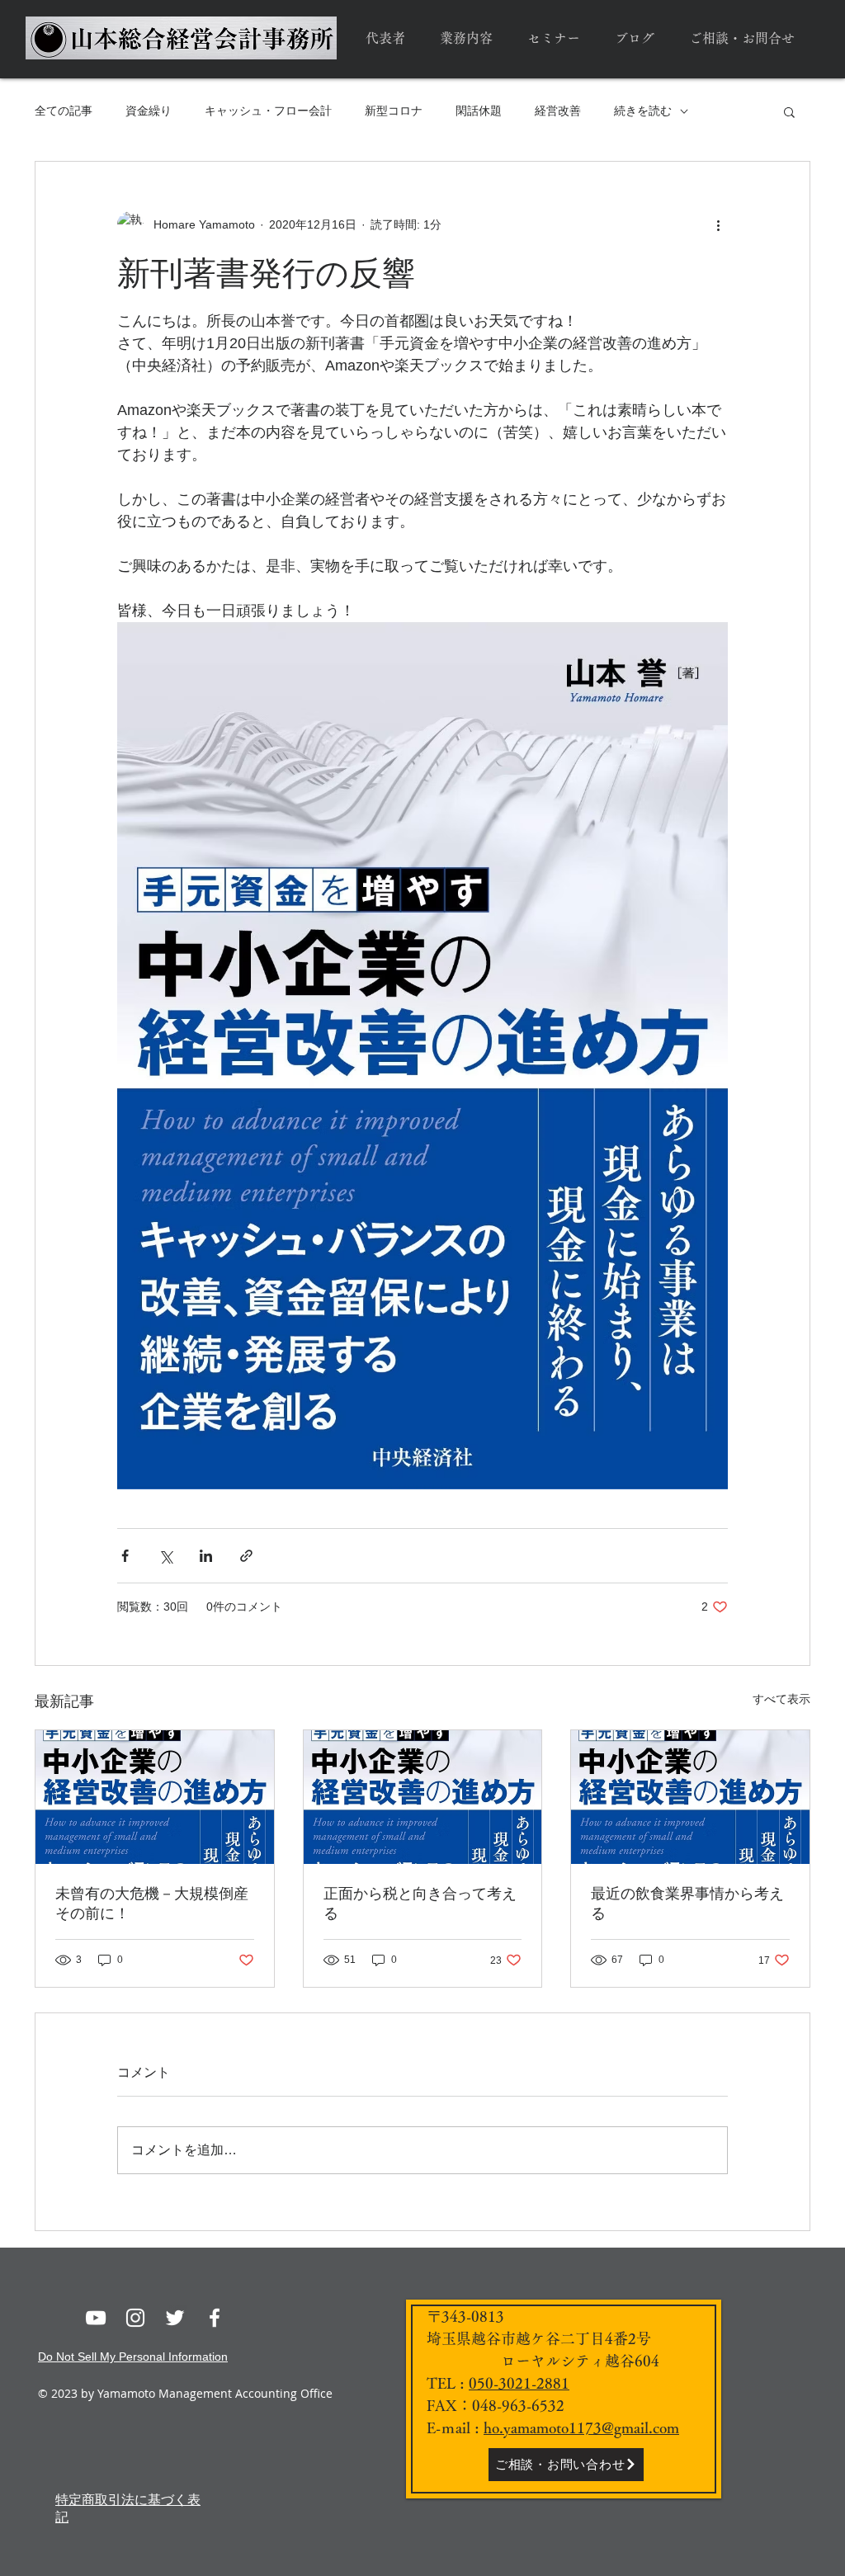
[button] (789, 111)
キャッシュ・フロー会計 (268, 111)
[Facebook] (215, 2318)
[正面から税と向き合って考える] (423, 1797)
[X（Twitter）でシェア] (165, 1556)
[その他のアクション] (718, 224)
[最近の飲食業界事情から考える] (690, 1797)
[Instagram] (135, 2318)
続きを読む (643, 111)
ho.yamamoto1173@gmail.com (581, 2427)
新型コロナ (394, 111)
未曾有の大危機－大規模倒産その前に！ (152, 1904)
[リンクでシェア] (246, 1556)
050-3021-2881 (519, 2383)
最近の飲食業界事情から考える (687, 1904)
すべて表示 (781, 1699)
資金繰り (149, 111)
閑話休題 (479, 111)
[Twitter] (175, 2318)
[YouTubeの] (96, 2318)
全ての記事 (64, 111)
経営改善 (558, 111)
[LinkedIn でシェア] (206, 1556)
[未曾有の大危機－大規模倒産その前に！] (155, 1797)
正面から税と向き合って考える (420, 1904)
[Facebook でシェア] (125, 1556)
